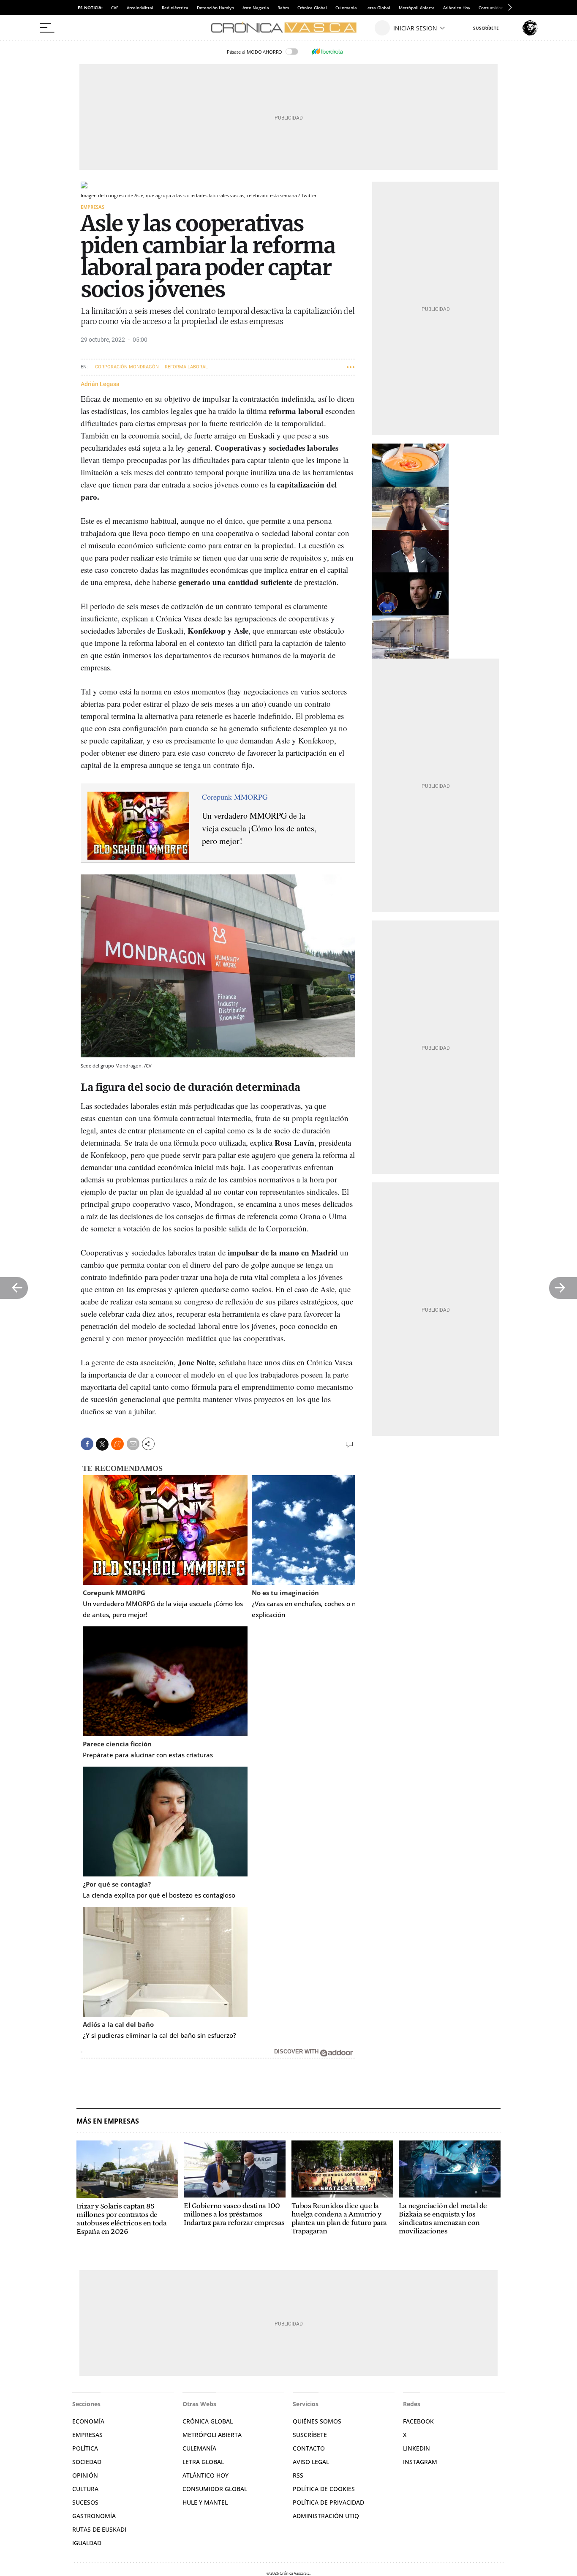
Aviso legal (311, 2462)
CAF (115, 8)
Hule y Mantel (205, 2502)
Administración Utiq (326, 2516)
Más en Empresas (108, 2121)
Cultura (85, 2489)
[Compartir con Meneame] (117, 1444)
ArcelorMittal (140, 8)
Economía (88, 2421)
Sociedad (87, 2462)
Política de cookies (324, 2489)
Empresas (93, 207)
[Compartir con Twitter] (102, 1444)
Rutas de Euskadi (99, 2529)
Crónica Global (312, 8)
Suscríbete (310, 2435)
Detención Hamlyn (215, 8)
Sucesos (85, 2502)
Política (85, 2448)
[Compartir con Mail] (133, 1444)
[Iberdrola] (327, 52)
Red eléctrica (175, 8)
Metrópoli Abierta (417, 8)
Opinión (85, 2475)
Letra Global (378, 8)
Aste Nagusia (256, 8)
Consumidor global (215, 2489)
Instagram (420, 2462)
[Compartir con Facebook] (87, 1444)
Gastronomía (94, 2516)
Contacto (309, 2448)
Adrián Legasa (100, 384)
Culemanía (346, 8)
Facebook (418, 2421)
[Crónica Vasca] (288, 28)
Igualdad (87, 2543)
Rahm (283, 8)
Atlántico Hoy (457, 8)
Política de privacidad (328, 2502)
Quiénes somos (317, 2421)
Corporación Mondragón (127, 367)
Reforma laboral (186, 367)
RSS (298, 2475)
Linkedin (416, 2448)
